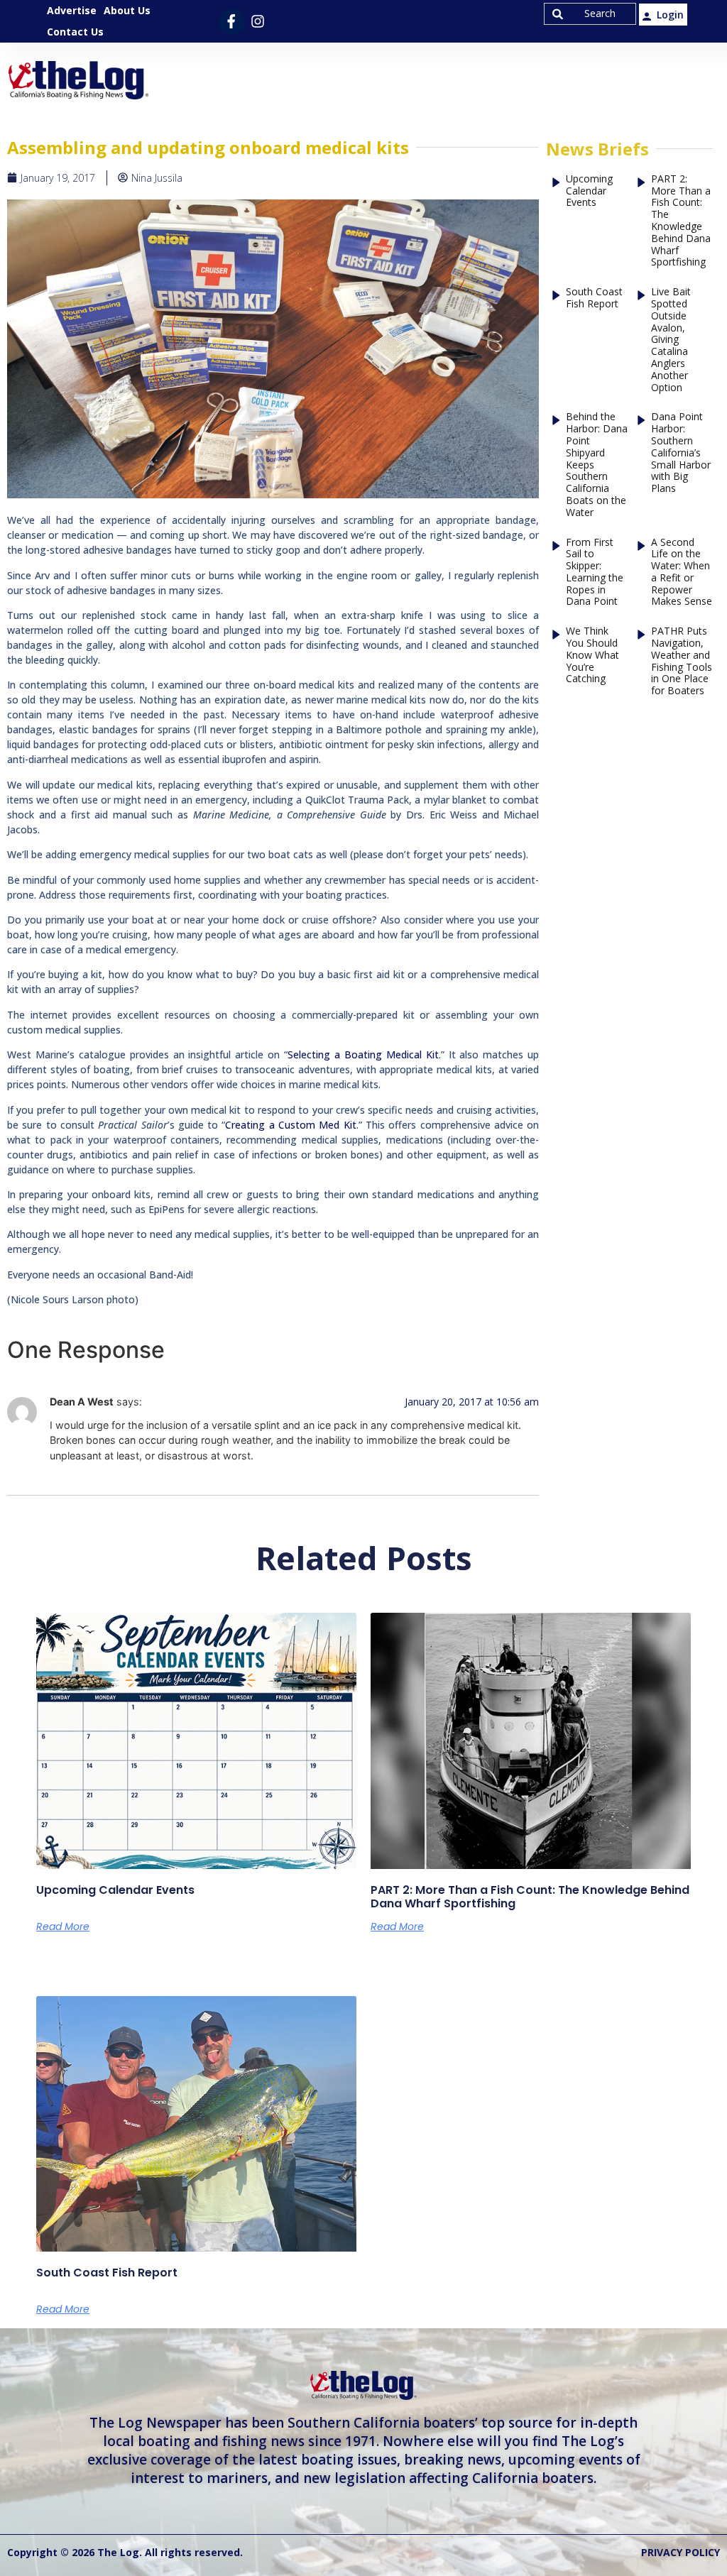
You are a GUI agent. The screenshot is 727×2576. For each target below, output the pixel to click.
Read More (63, 1926)
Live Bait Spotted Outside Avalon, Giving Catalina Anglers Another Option (671, 340)
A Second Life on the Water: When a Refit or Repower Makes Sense (682, 572)
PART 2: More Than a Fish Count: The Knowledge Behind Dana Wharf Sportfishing (681, 221)
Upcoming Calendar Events (589, 191)
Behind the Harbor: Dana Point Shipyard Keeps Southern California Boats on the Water (597, 465)
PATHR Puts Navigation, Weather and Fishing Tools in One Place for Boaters (682, 661)
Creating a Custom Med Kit (290, 1125)
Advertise (72, 10)
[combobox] (590, 14)
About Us (127, 10)
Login (670, 15)
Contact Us (75, 32)
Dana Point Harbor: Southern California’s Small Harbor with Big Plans (681, 453)
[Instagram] (258, 22)
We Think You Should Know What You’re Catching (592, 655)
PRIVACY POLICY (680, 2552)
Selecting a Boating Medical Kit (363, 1054)
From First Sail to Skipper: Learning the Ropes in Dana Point (595, 572)
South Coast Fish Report (594, 298)
